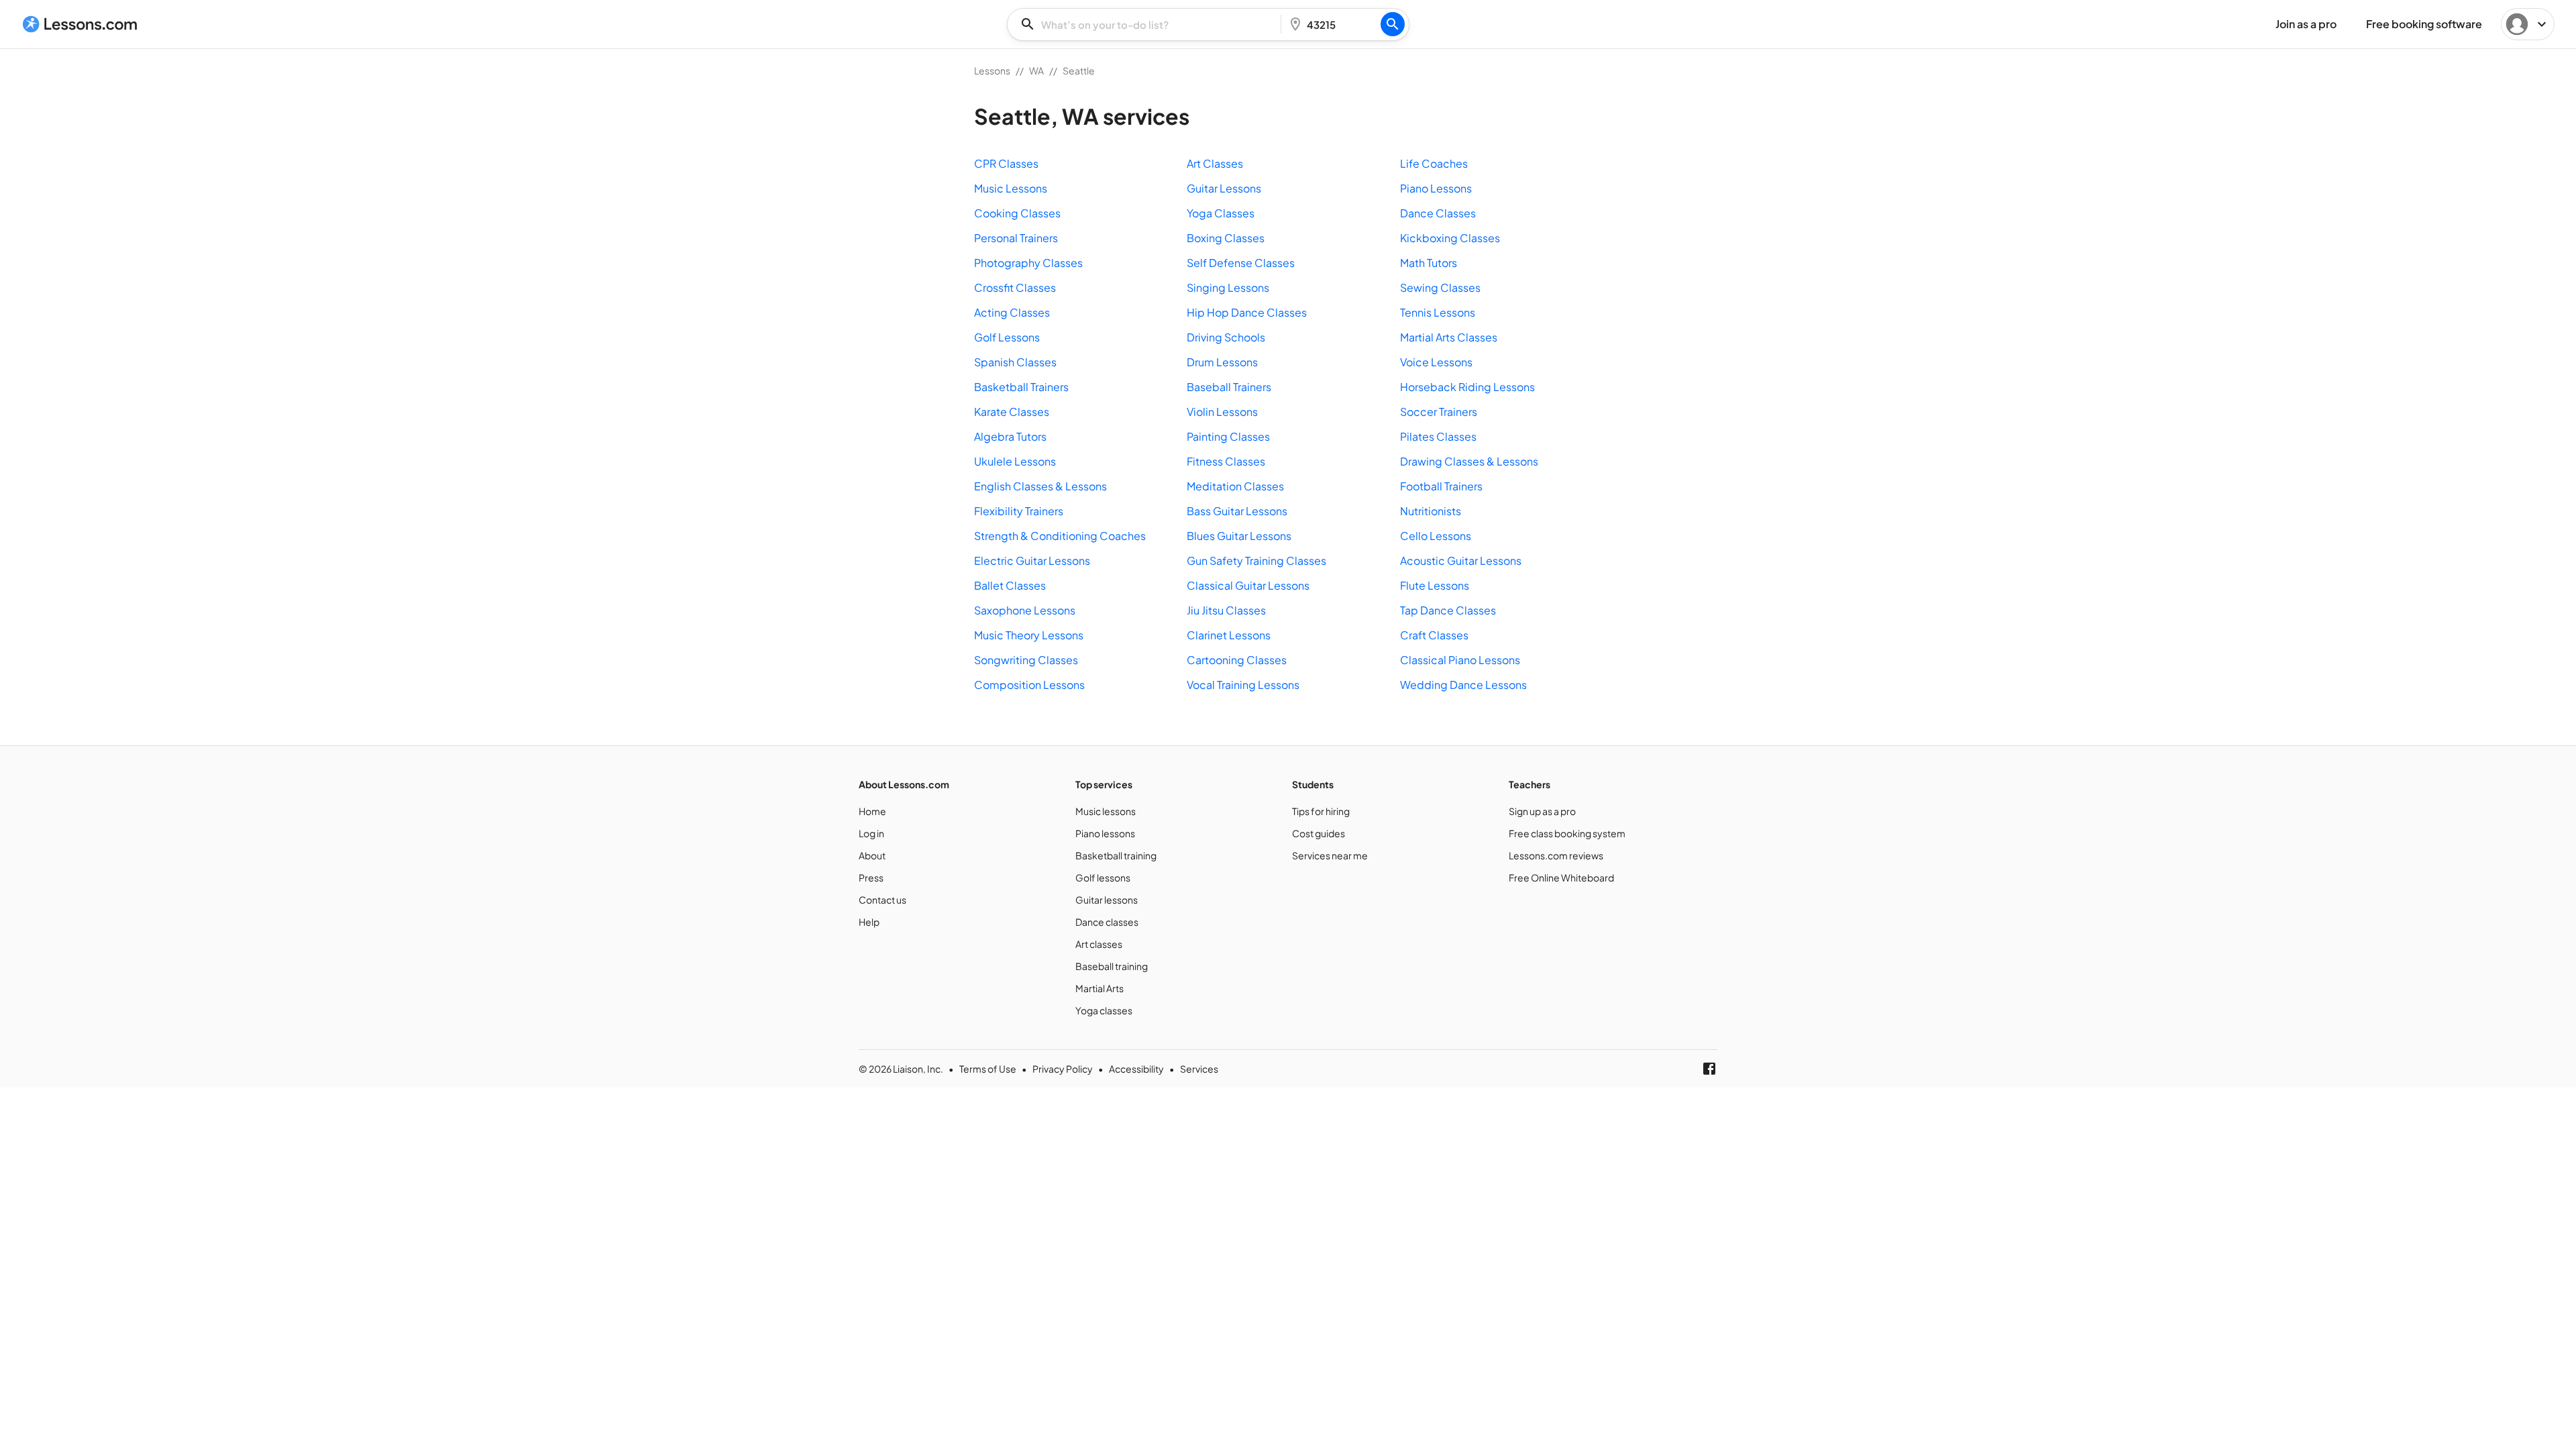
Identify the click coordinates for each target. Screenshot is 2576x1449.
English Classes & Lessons (1040, 486)
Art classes (1099, 944)
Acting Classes (1012, 312)
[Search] (1393, 24)
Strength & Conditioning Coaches (1060, 536)
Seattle (1079, 70)
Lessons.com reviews (1556, 855)
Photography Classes (1028, 263)
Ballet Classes (1010, 585)
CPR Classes (1006, 163)
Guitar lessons (1107, 900)
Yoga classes (1104, 1010)
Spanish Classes (1015, 362)
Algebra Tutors (1010, 436)
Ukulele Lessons (1015, 461)
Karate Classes (1012, 412)
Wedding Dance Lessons (1463, 685)
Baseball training (1112, 966)
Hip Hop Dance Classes (1247, 312)
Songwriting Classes (1026, 660)
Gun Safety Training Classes (1256, 560)
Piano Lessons (1436, 188)
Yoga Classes (1221, 213)
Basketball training (1116, 855)
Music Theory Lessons (1029, 635)
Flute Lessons (1435, 585)
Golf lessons (1103, 877)
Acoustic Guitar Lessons (1461, 560)
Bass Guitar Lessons (1237, 511)
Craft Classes (1434, 635)
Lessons (992, 70)
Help (869, 922)
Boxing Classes (1226, 238)
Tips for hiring (1321, 811)
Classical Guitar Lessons (1248, 585)
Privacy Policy (1063, 1069)
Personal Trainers (1016, 238)
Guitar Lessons (1224, 188)
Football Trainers (1441, 486)
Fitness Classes (1226, 461)
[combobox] (1148, 24)
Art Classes (1215, 163)
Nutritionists (1431, 511)
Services (1199, 1069)
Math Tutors (1429, 263)
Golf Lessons (1007, 337)
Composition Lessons (1029, 685)
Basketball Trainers (1021, 387)
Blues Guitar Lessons (1239, 536)
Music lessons (1106, 811)
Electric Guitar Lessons (1032, 560)
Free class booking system (1567, 833)
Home (872, 811)
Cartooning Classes (1237, 660)
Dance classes (1107, 922)
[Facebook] (1709, 1069)
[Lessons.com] (80, 24)
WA (1036, 70)
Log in (871, 833)
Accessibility (1136, 1069)
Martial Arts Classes (1449, 337)
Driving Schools (1226, 337)
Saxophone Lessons (1025, 610)
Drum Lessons (1222, 362)
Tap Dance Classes (1448, 610)
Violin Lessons (1222, 412)
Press (871, 877)
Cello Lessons (1436, 536)
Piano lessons (1105, 833)
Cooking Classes (1017, 213)
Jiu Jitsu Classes (1226, 610)
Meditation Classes (1235, 486)
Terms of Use (988, 1069)
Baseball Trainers (1229, 387)
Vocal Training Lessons (1243, 685)
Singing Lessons (1228, 287)
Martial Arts (1099, 988)
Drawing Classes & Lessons (1469, 461)
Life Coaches (1434, 163)
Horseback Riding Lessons (1467, 387)
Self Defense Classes (1241, 263)
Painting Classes (1228, 436)
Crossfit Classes (1015, 287)
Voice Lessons (1436, 362)
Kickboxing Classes (1450, 238)
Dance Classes (1438, 213)
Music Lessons (1011, 188)
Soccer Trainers (1439, 412)
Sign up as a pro (1542, 811)
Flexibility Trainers (1019, 511)
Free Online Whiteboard (1561, 877)
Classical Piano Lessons (1460, 660)
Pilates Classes (1438, 436)
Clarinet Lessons (1229, 635)
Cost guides (1319, 833)
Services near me (1330, 855)
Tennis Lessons (1438, 312)
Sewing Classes (1440, 287)
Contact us (882, 900)
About (872, 855)
